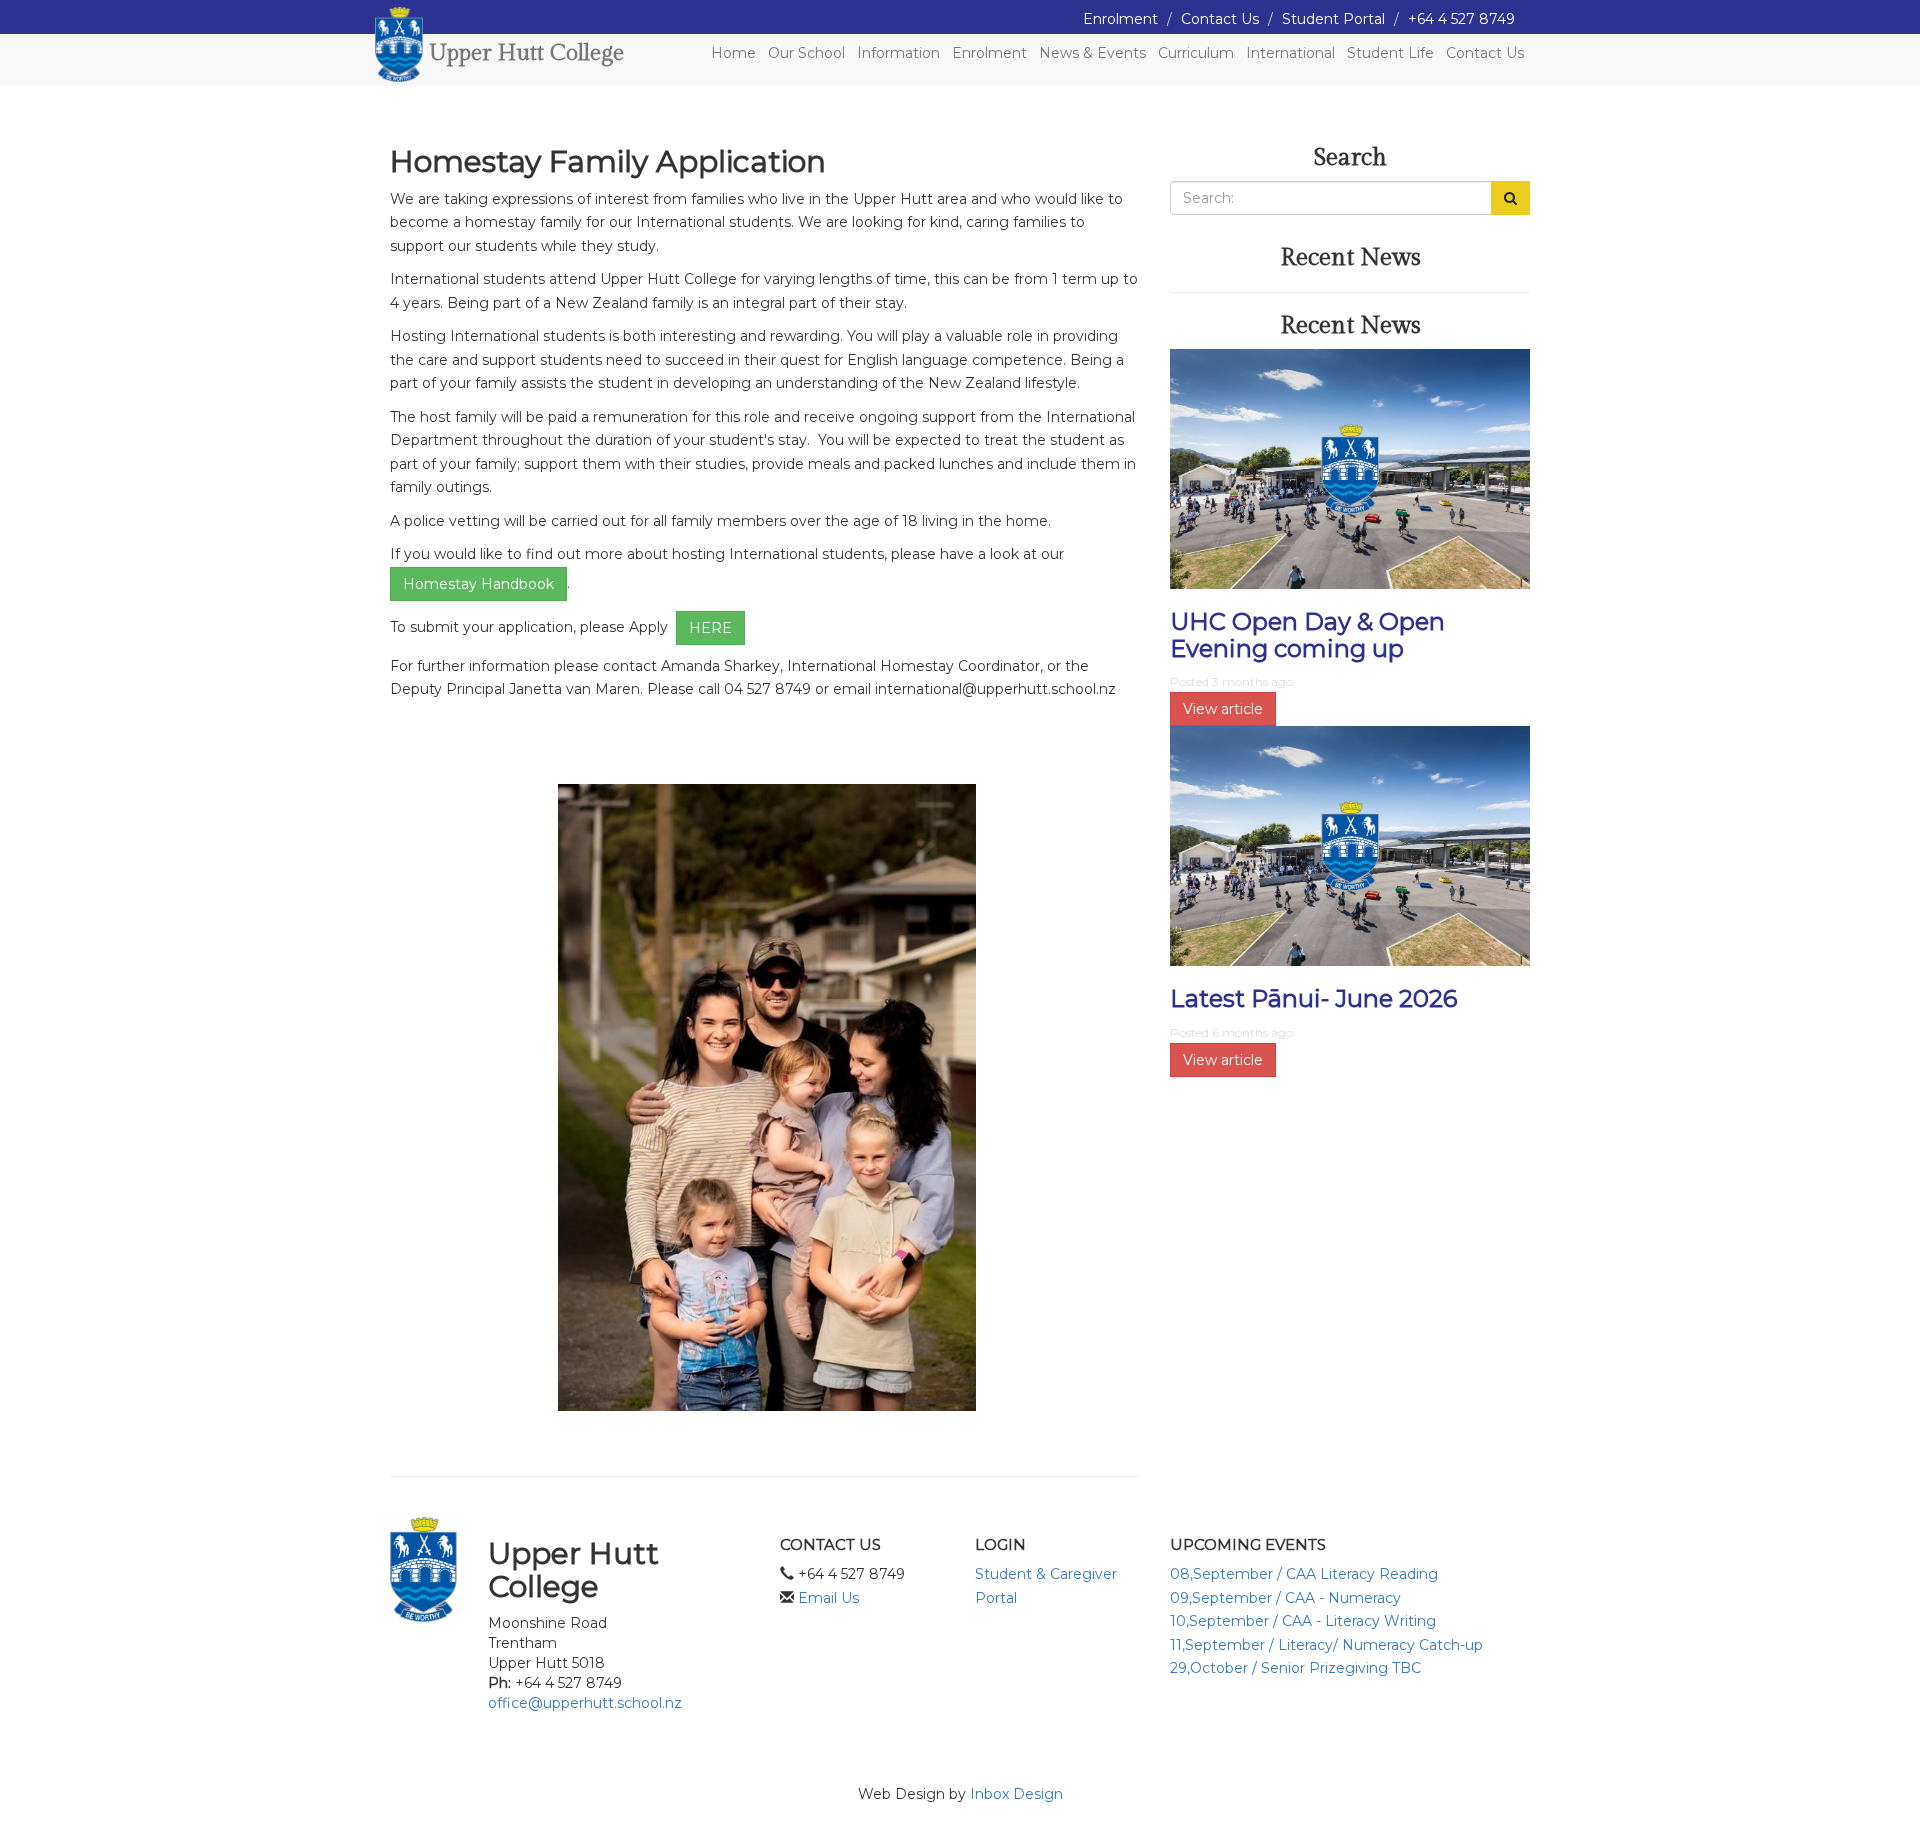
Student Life (1390, 53)
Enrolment (1120, 19)
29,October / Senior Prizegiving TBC (1295, 1668)
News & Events (1092, 53)
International (1290, 53)
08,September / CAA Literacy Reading (1304, 1574)
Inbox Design (1016, 1794)
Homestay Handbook (478, 584)
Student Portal (1333, 19)
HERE (710, 628)
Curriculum (1196, 53)
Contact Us (1220, 19)
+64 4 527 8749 (1461, 19)
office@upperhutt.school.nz (585, 1703)
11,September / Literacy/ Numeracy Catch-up (1326, 1645)
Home (733, 53)
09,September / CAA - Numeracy (1285, 1598)
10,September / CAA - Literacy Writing (1303, 1621)
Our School (806, 53)
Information (898, 53)
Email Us (828, 1598)
